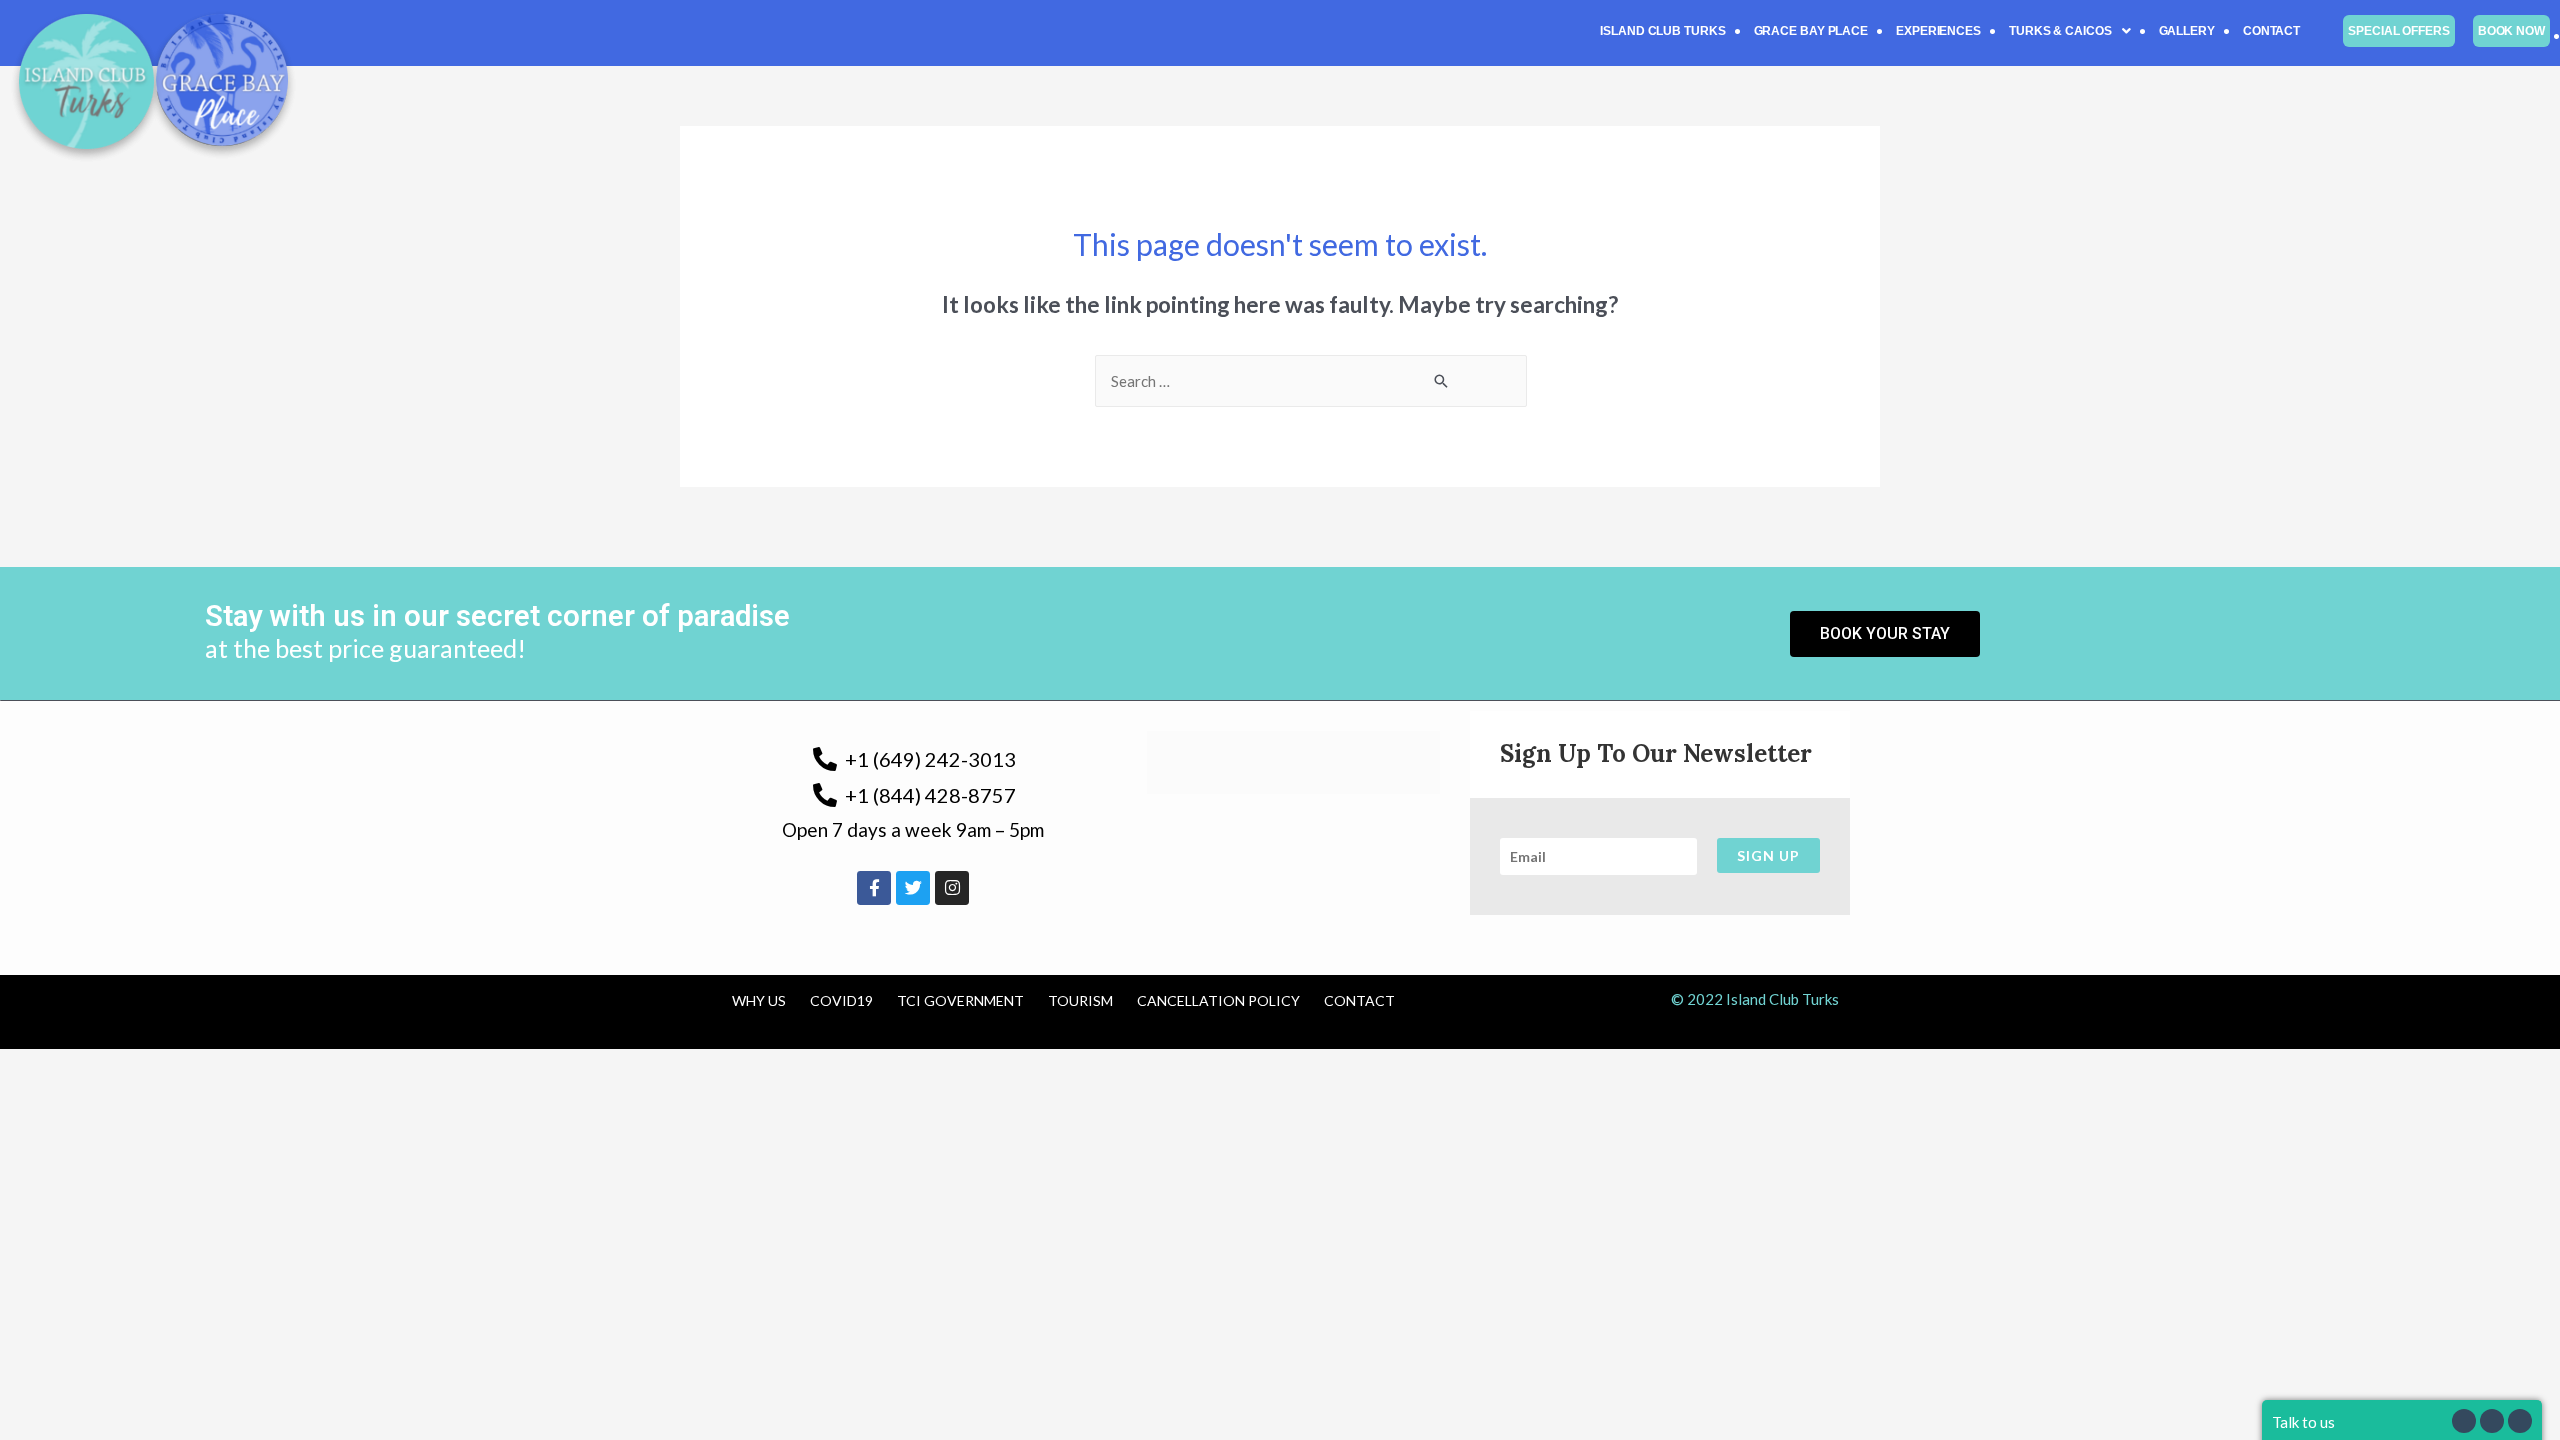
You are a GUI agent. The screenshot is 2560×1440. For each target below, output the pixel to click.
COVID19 (841, 1000)
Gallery (2187, 31)
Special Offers (2399, 31)
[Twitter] (913, 888)
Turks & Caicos (2060, 31)
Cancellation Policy (1218, 1000)
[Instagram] (952, 888)
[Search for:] (1311, 381)
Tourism (1080, 1000)
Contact (2271, 31)
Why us (759, 1000)
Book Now (2511, 31)
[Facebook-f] (874, 888)
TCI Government (960, 1000)
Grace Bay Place (1811, 31)
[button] (2070, 31)
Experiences (1938, 31)
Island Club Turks (1662, 31)
